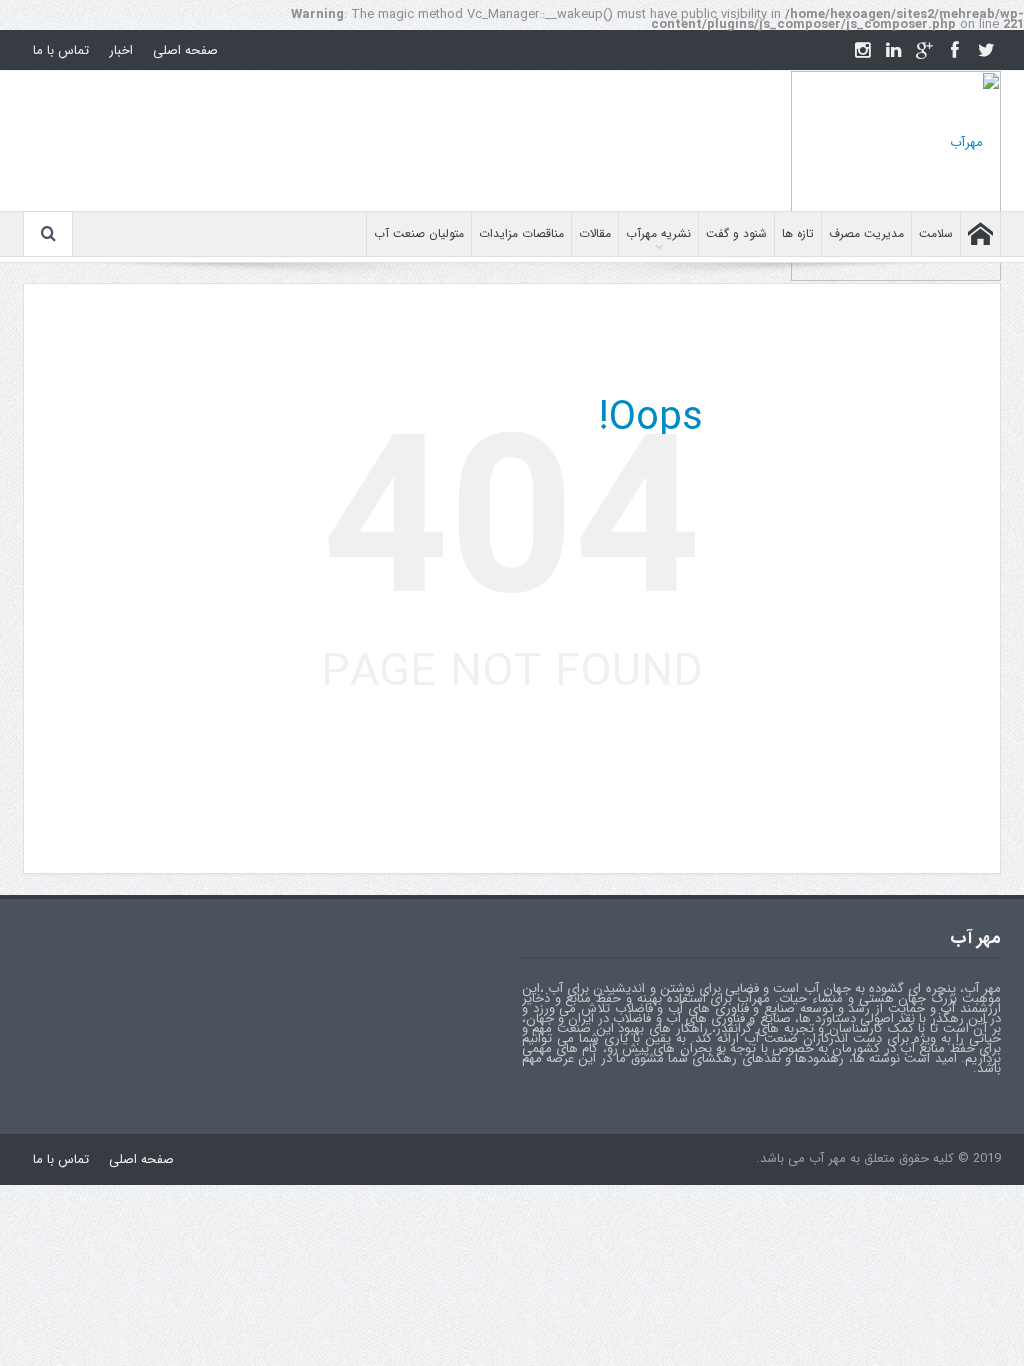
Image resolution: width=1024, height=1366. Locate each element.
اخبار (121, 50)
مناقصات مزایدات (521, 233)
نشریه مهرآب (658, 233)
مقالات (595, 233)
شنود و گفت (736, 233)
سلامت (936, 233)
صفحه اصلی (185, 50)
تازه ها (798, 233)
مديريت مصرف (866, 233)
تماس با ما (61, 50)
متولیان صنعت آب (419, 233)
